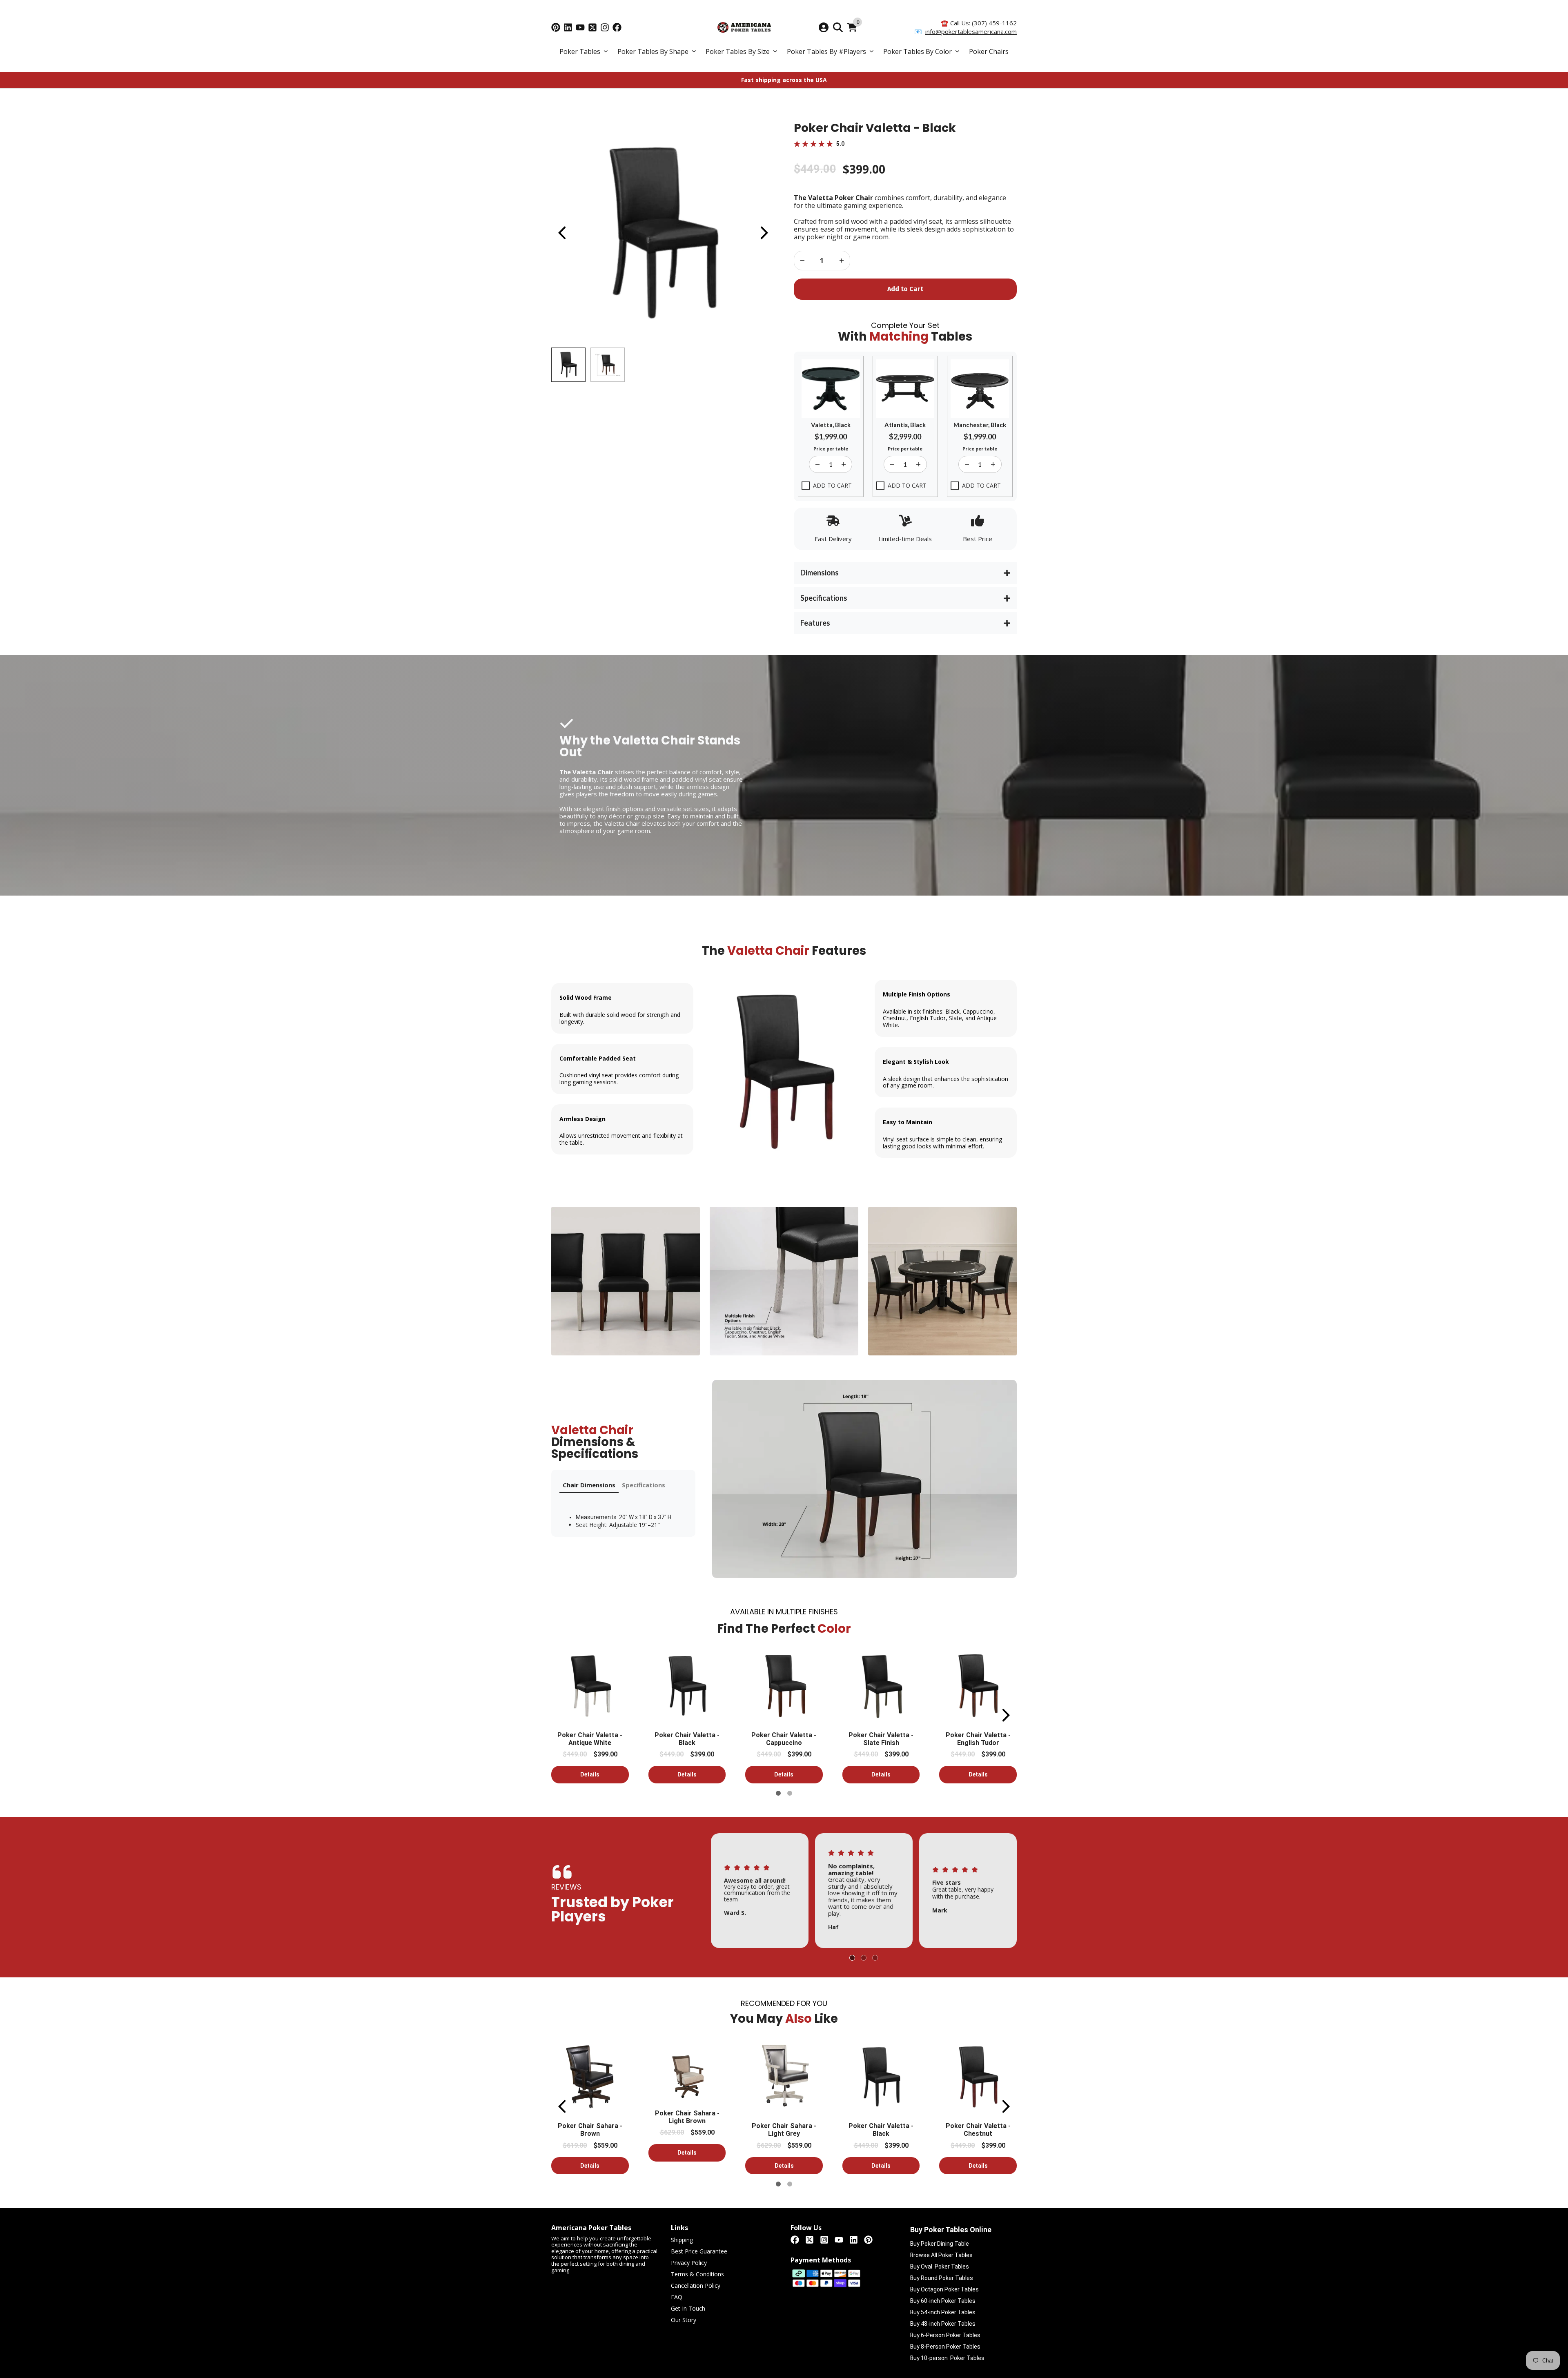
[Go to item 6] (790, 1793)
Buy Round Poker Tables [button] (942, 2278)
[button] (584, 52)
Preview (561, 233)
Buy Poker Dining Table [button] (940, 2244)
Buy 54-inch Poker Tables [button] (943, 2312)
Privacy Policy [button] (689, 2263)
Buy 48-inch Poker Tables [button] (943, 2324)
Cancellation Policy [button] (696, 2286)
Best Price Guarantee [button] (699, 2252)
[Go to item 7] (875, 1958)
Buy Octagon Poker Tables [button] (944, 2289)
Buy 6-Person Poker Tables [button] (945, 2335)
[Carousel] (663, 233)
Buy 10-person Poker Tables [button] (947, 2358)
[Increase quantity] (802, 261)
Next (764, 233)
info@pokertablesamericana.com (971, 31)
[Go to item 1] (778, 1793)
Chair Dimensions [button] (589, 1485)
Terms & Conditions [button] (697, 2274)
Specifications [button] (644, 1485)
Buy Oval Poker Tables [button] (940, 2267)
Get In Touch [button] (688, 2309)
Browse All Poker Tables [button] (941, 2255)
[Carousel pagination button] (568, 365)
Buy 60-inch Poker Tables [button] (943, 2301)
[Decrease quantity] (842, 261)
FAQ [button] (677, 2297)
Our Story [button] (684, 2320)
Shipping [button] (682, 2240)
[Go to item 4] (864, 1958)
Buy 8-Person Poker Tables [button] (945, 2347)
